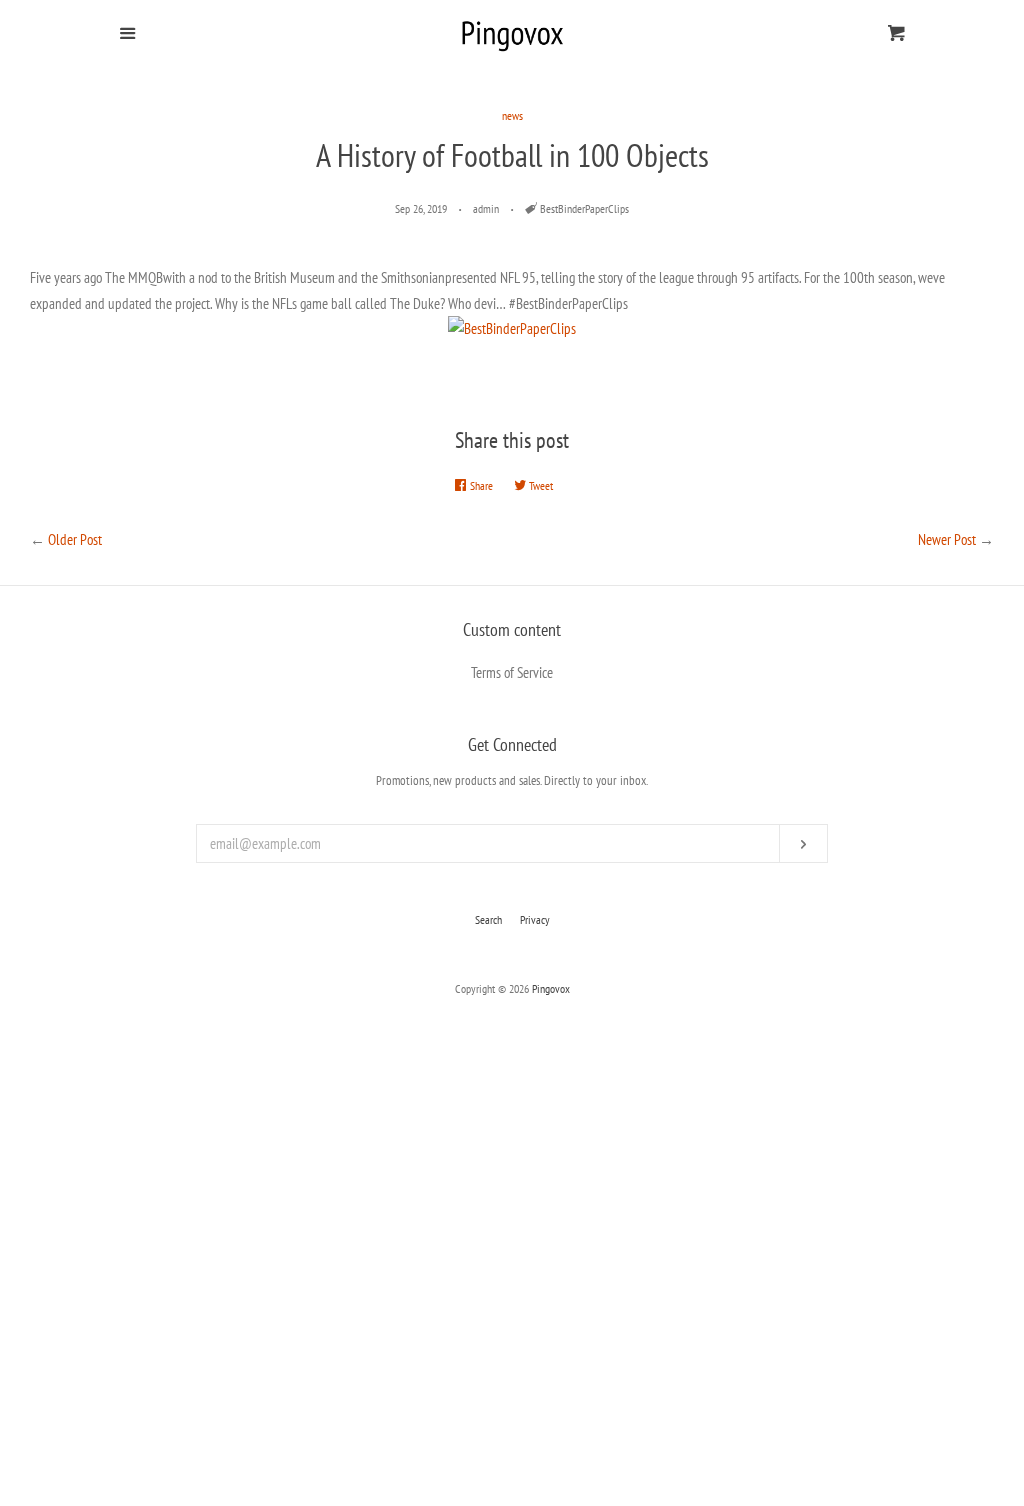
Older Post (75, 539)
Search (488, 919)
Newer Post (947, 539)
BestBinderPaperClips (584, 208)
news (512, 115)
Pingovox (551, 988)
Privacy (535, 919)
